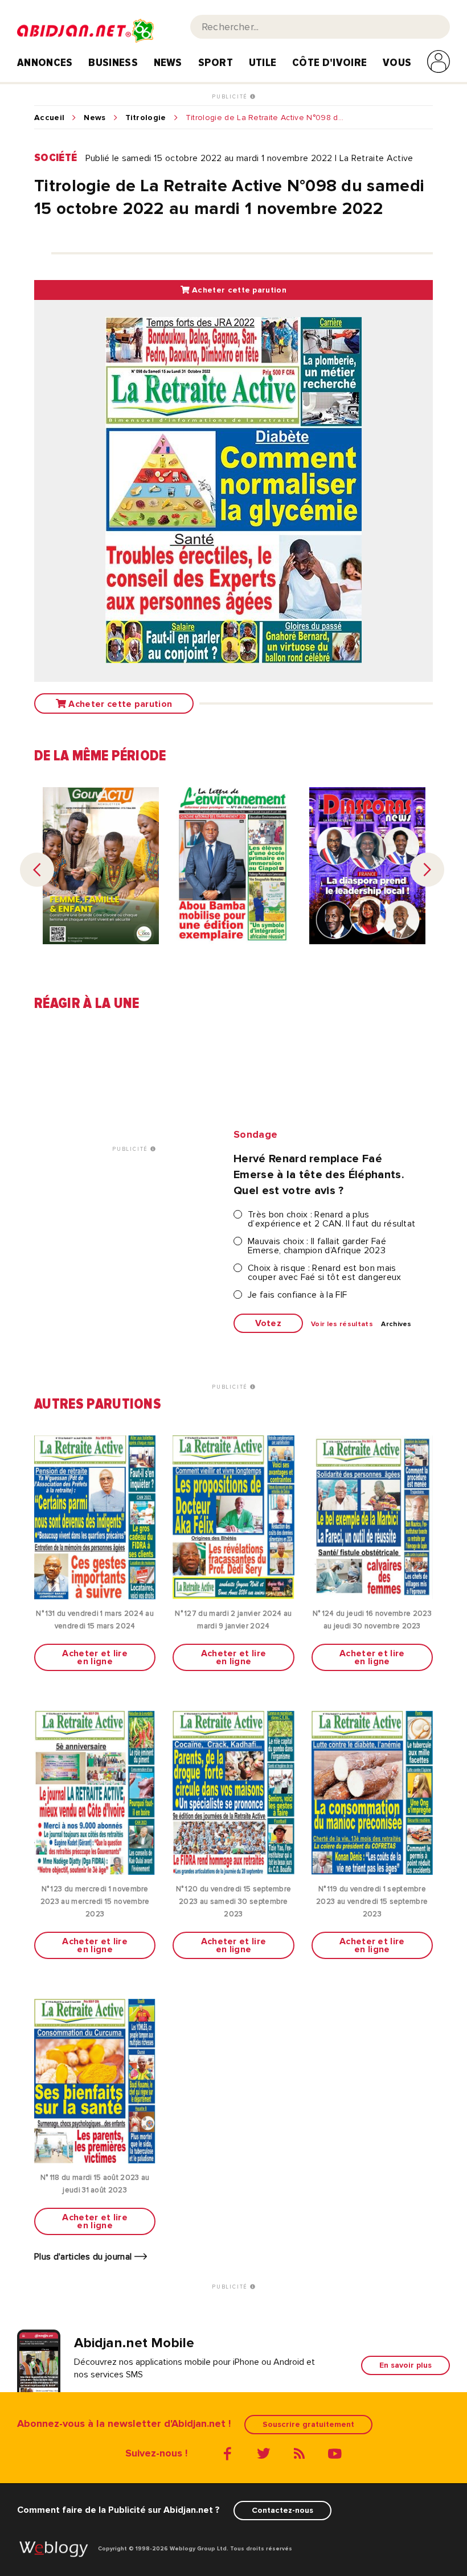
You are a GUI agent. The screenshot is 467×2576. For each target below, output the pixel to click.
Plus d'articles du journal (84, 2257)
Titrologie (146, 118)
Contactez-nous (282, 2510)
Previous (37, 870)
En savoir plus (405, 2365)
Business (113, 63)
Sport (216, 63)
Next (427, 870)
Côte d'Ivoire (329, 63)
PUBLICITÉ (231, 97)
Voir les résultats (342, 1324)
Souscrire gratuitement (308, 2424)
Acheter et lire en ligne (95, 1657)
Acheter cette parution (238, 290)
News (168, 63)
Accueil (49, 118)
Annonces (45, 63)
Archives (396, 1324)
